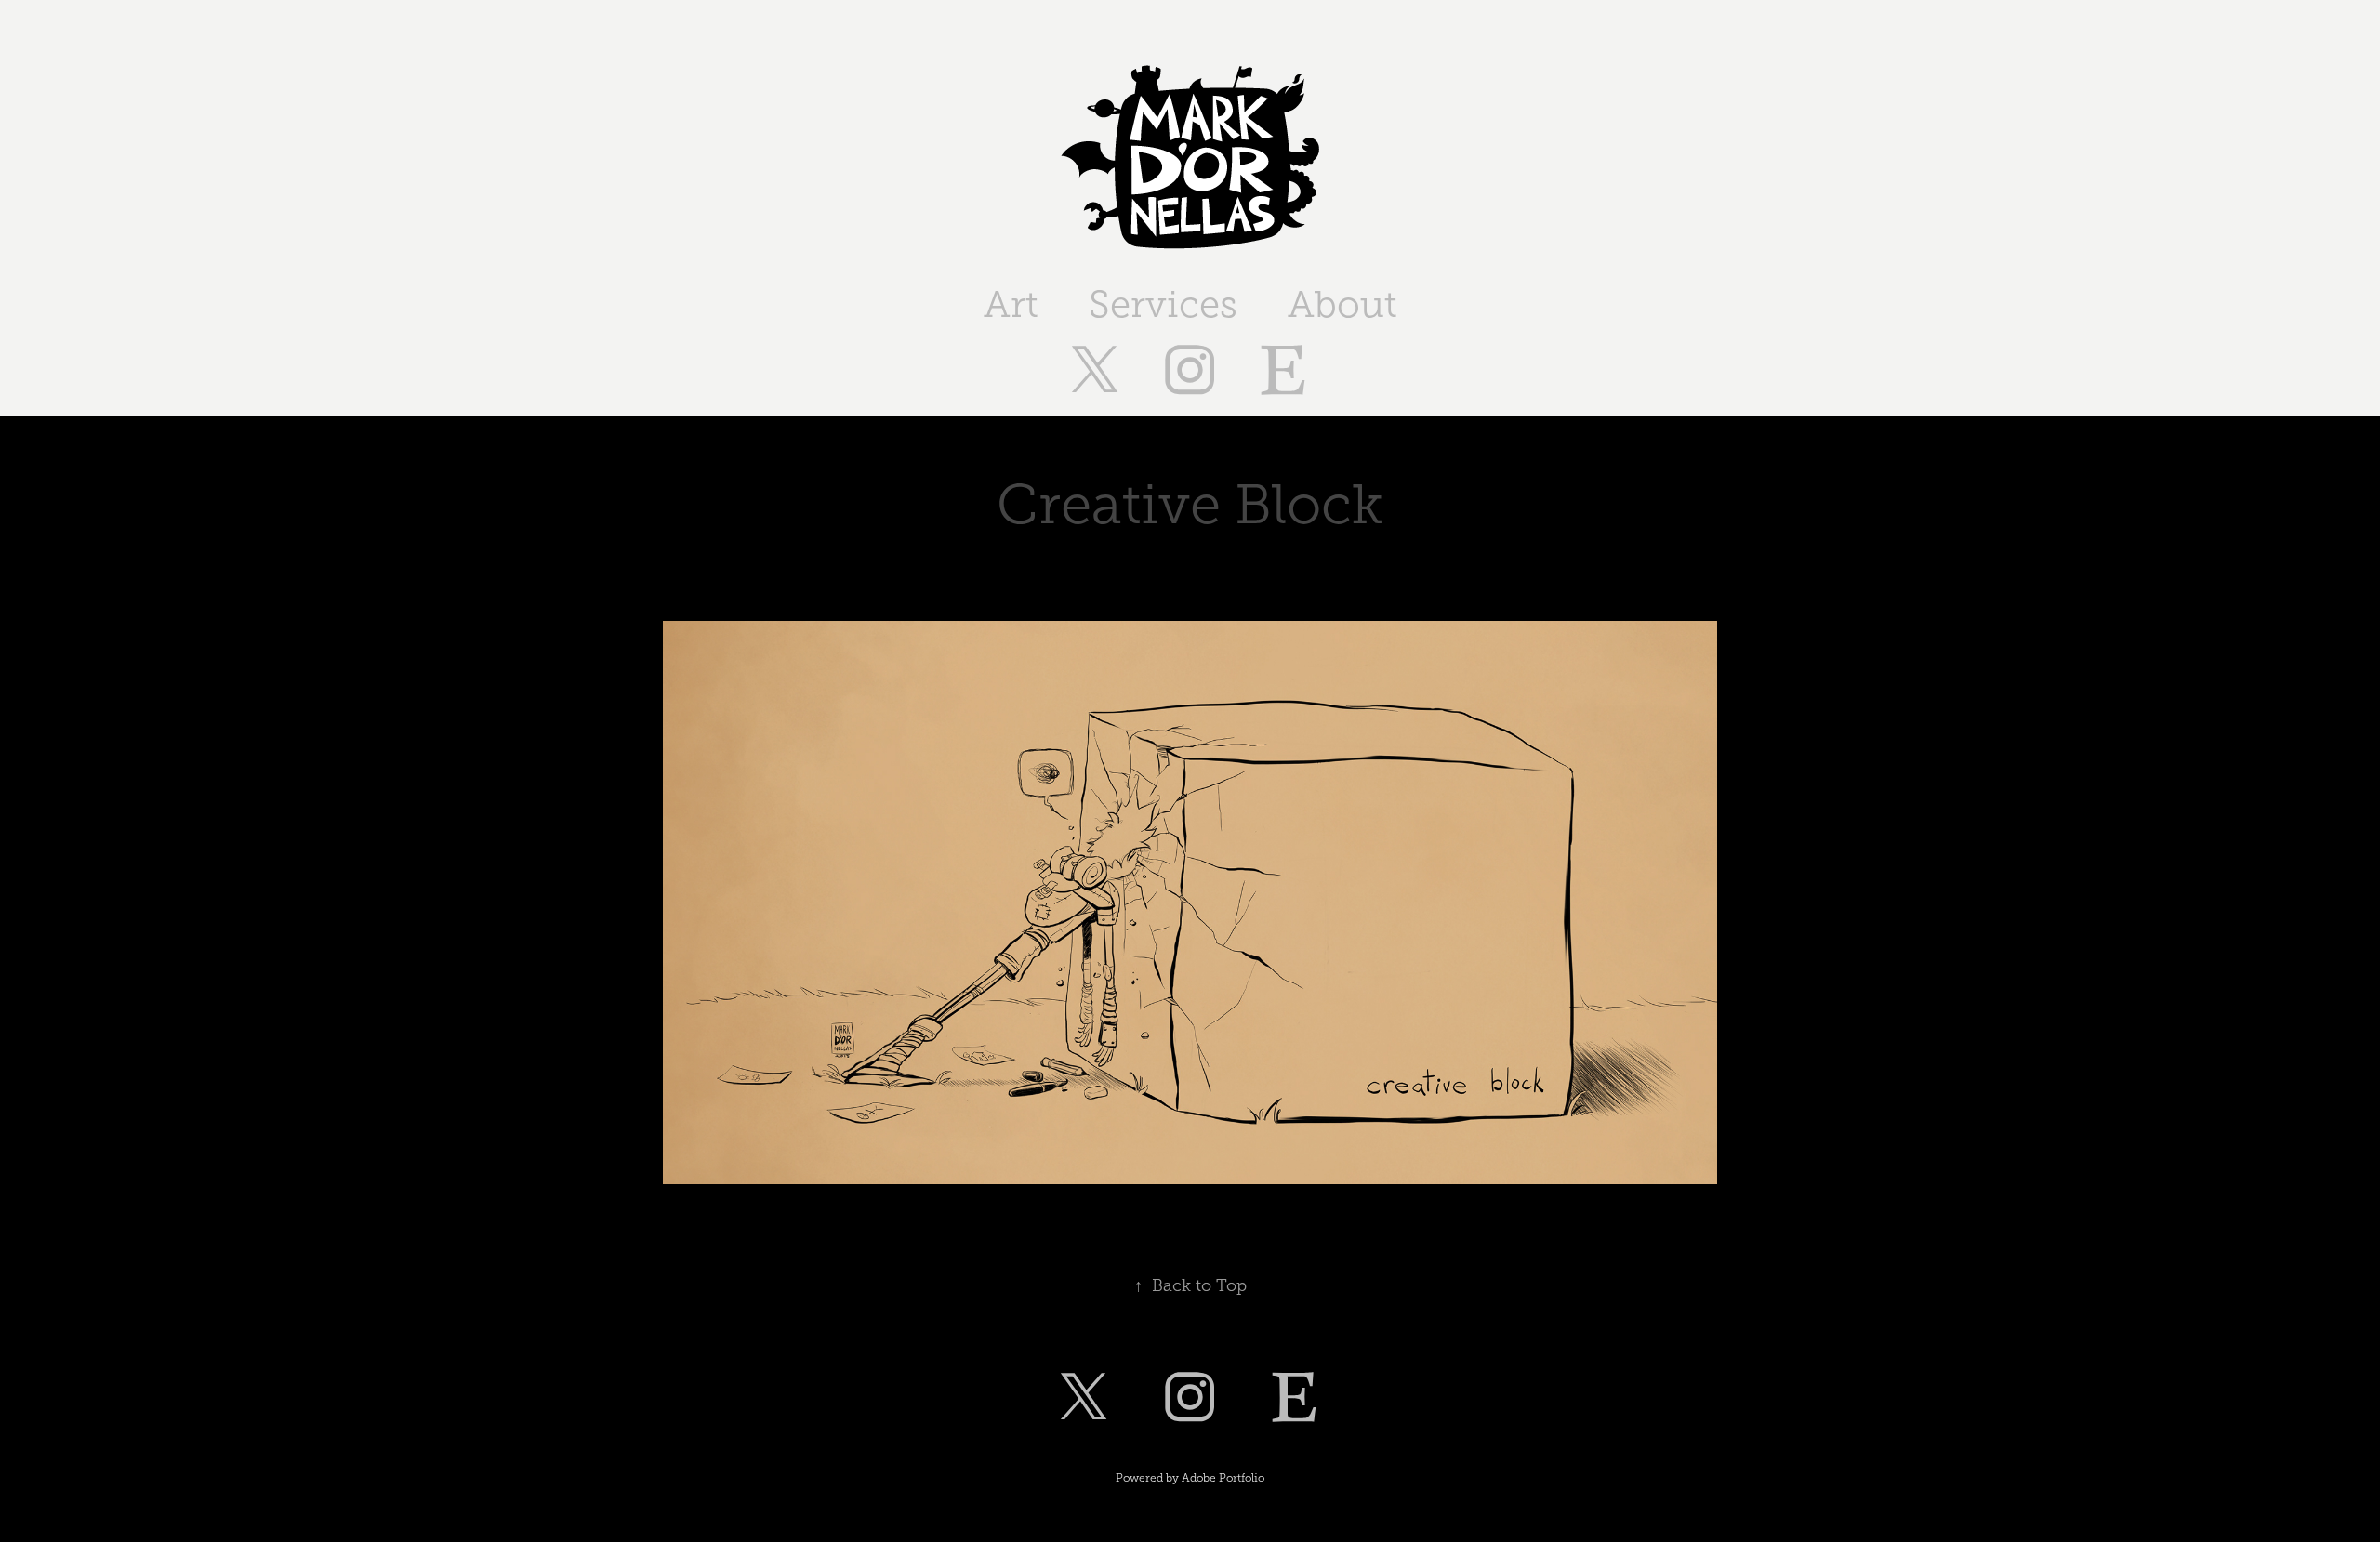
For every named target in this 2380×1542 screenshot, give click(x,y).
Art (1011, 304)
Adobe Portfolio (1223, 1478)
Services (1163, 304)
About (1342, 304)
